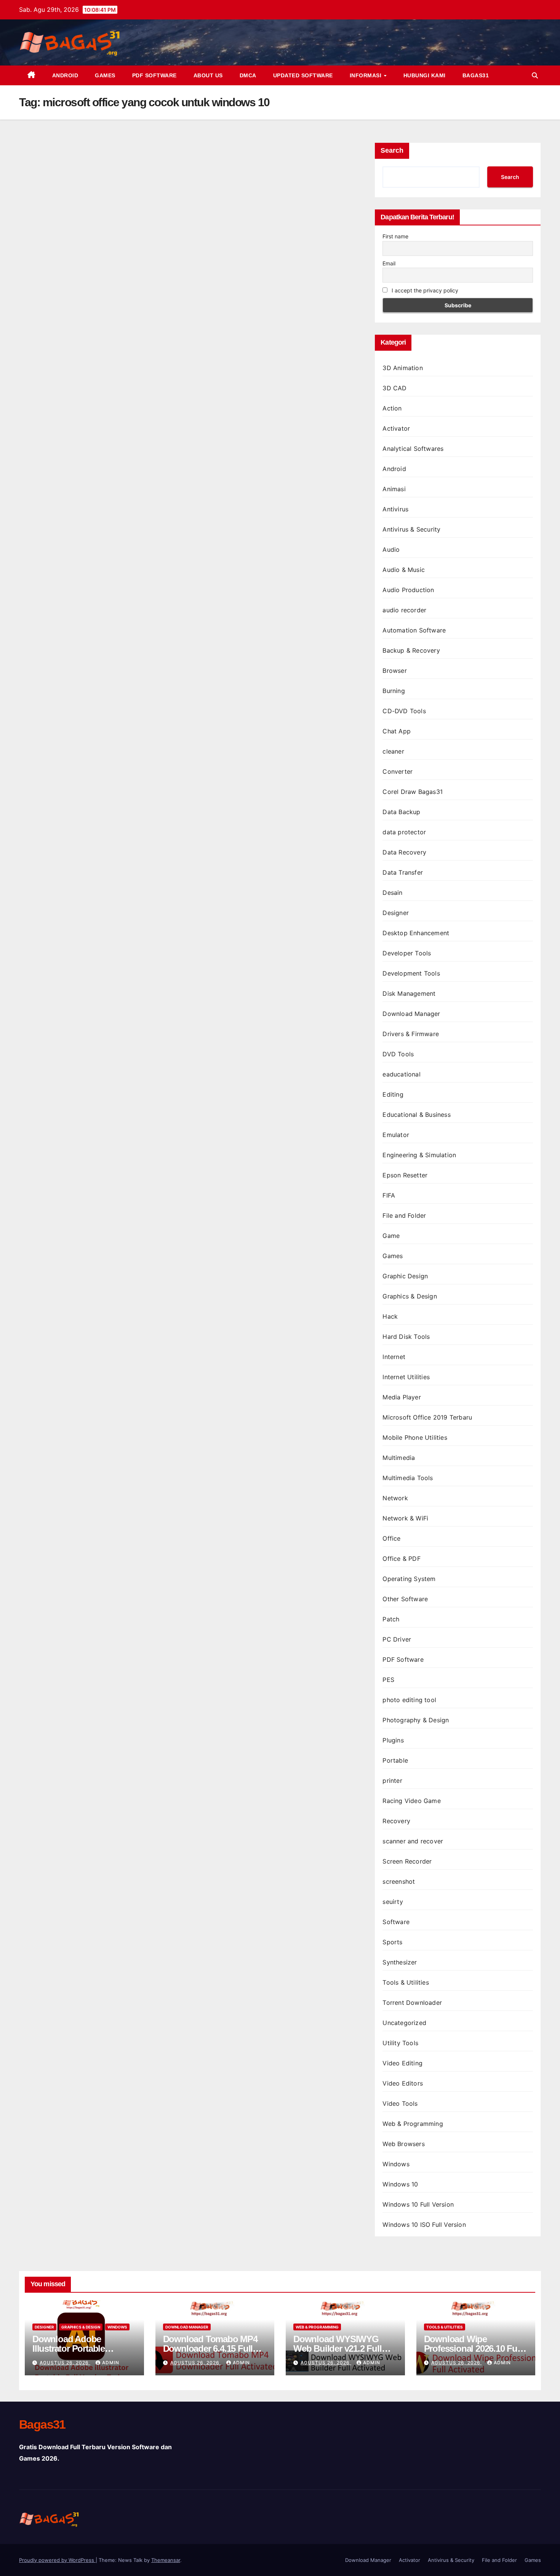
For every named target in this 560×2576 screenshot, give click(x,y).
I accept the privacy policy (424, 290)
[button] (535, 75)
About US (208, 75)
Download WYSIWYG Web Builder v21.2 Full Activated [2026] (338, 2348)
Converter (398, 771)
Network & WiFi (405, 1518)
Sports (392, 1942)
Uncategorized (404, 2023)
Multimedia (399, 1458)
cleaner (393, 751)
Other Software (405, 1599)
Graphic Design (405, 1276)
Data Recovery (404, 852)
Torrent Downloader (412, 2003)
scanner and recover (413, 1841)
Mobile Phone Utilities (415, 1437)
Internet (394, 1357)
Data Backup (401, 812)
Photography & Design (416, 1720)
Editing (393, 1094)
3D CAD (394, 388)
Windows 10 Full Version (418, 2204)
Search (392, 150)
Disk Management (409, 993)
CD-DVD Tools (404, 711)
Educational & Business (416, 1115)
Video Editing (402, 2063)
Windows (396, 2164)
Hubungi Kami (425, 75)
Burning (394, 691)
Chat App (397, 731)
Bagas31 (476, 75)
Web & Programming (413, 2124)
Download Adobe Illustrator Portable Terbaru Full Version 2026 (82, 2348)
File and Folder (404, 1215)
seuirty (393, 1902)
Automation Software (414, 630)
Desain (392, 893)
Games (105, 75)
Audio (391, 549)
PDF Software (154, 75)
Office (391, 1538)
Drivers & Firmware (411, 1034)
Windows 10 (400, 2184)
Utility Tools (400, 2043)
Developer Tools (407, 953)
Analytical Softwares (413, 449)
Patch (391, 1619)
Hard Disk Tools (406, 1337)
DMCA (248, 75)
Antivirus (395, 509)
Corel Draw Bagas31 (413, 792)
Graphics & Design (410, 1296)
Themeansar (166, 2560)
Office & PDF (401, 1559)
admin (111, 2363)
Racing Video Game (411, 1801)
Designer (396, 913)
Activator (396, 428)
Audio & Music (404, 570)
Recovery (396, 1821)
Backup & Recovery (411, 650)
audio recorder (404, 610)
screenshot (399, 1881)
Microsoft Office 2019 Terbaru (427, 1417)
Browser (394, 671)
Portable (395, 1760)
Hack (390, 1316)
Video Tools (400, 2103)
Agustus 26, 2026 (65, 2363)
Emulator (396, 1135)
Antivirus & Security (411, 529)
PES (388, 1680)
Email (389, 263)
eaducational (401, 1074)
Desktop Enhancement (416, 933)
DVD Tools (398, 1054)
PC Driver (397, 1639)
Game (391, 1236)
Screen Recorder (407, 1861)
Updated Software (303, 75)
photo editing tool (409, 1700)
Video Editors (403, 2083)
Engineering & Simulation (419, 1155)
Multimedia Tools (408, 1478)
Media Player (402, 1397)
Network (395, 1498)
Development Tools (411, 973)
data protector (404, 832)
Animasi (394, 489)
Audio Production (408, 590)
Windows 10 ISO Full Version (424, 2225)
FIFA (389, 1195)
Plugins (393, 1740)
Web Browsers (403, 2144)
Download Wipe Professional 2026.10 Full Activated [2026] (473, 2348)
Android (65, 75)
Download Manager (411, 1014)
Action (392, 408)
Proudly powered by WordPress (57, 2560)
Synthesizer (400, 1962)
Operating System (409, 1579)
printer (392, 1781)
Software (396, 1922)
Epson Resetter (405, 1175)
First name (395, 236)
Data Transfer (403, 872)
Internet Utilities (406, 1377)
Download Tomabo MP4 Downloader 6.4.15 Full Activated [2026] (210, 2348)
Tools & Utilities (406, 1982)
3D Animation (402, 368)
